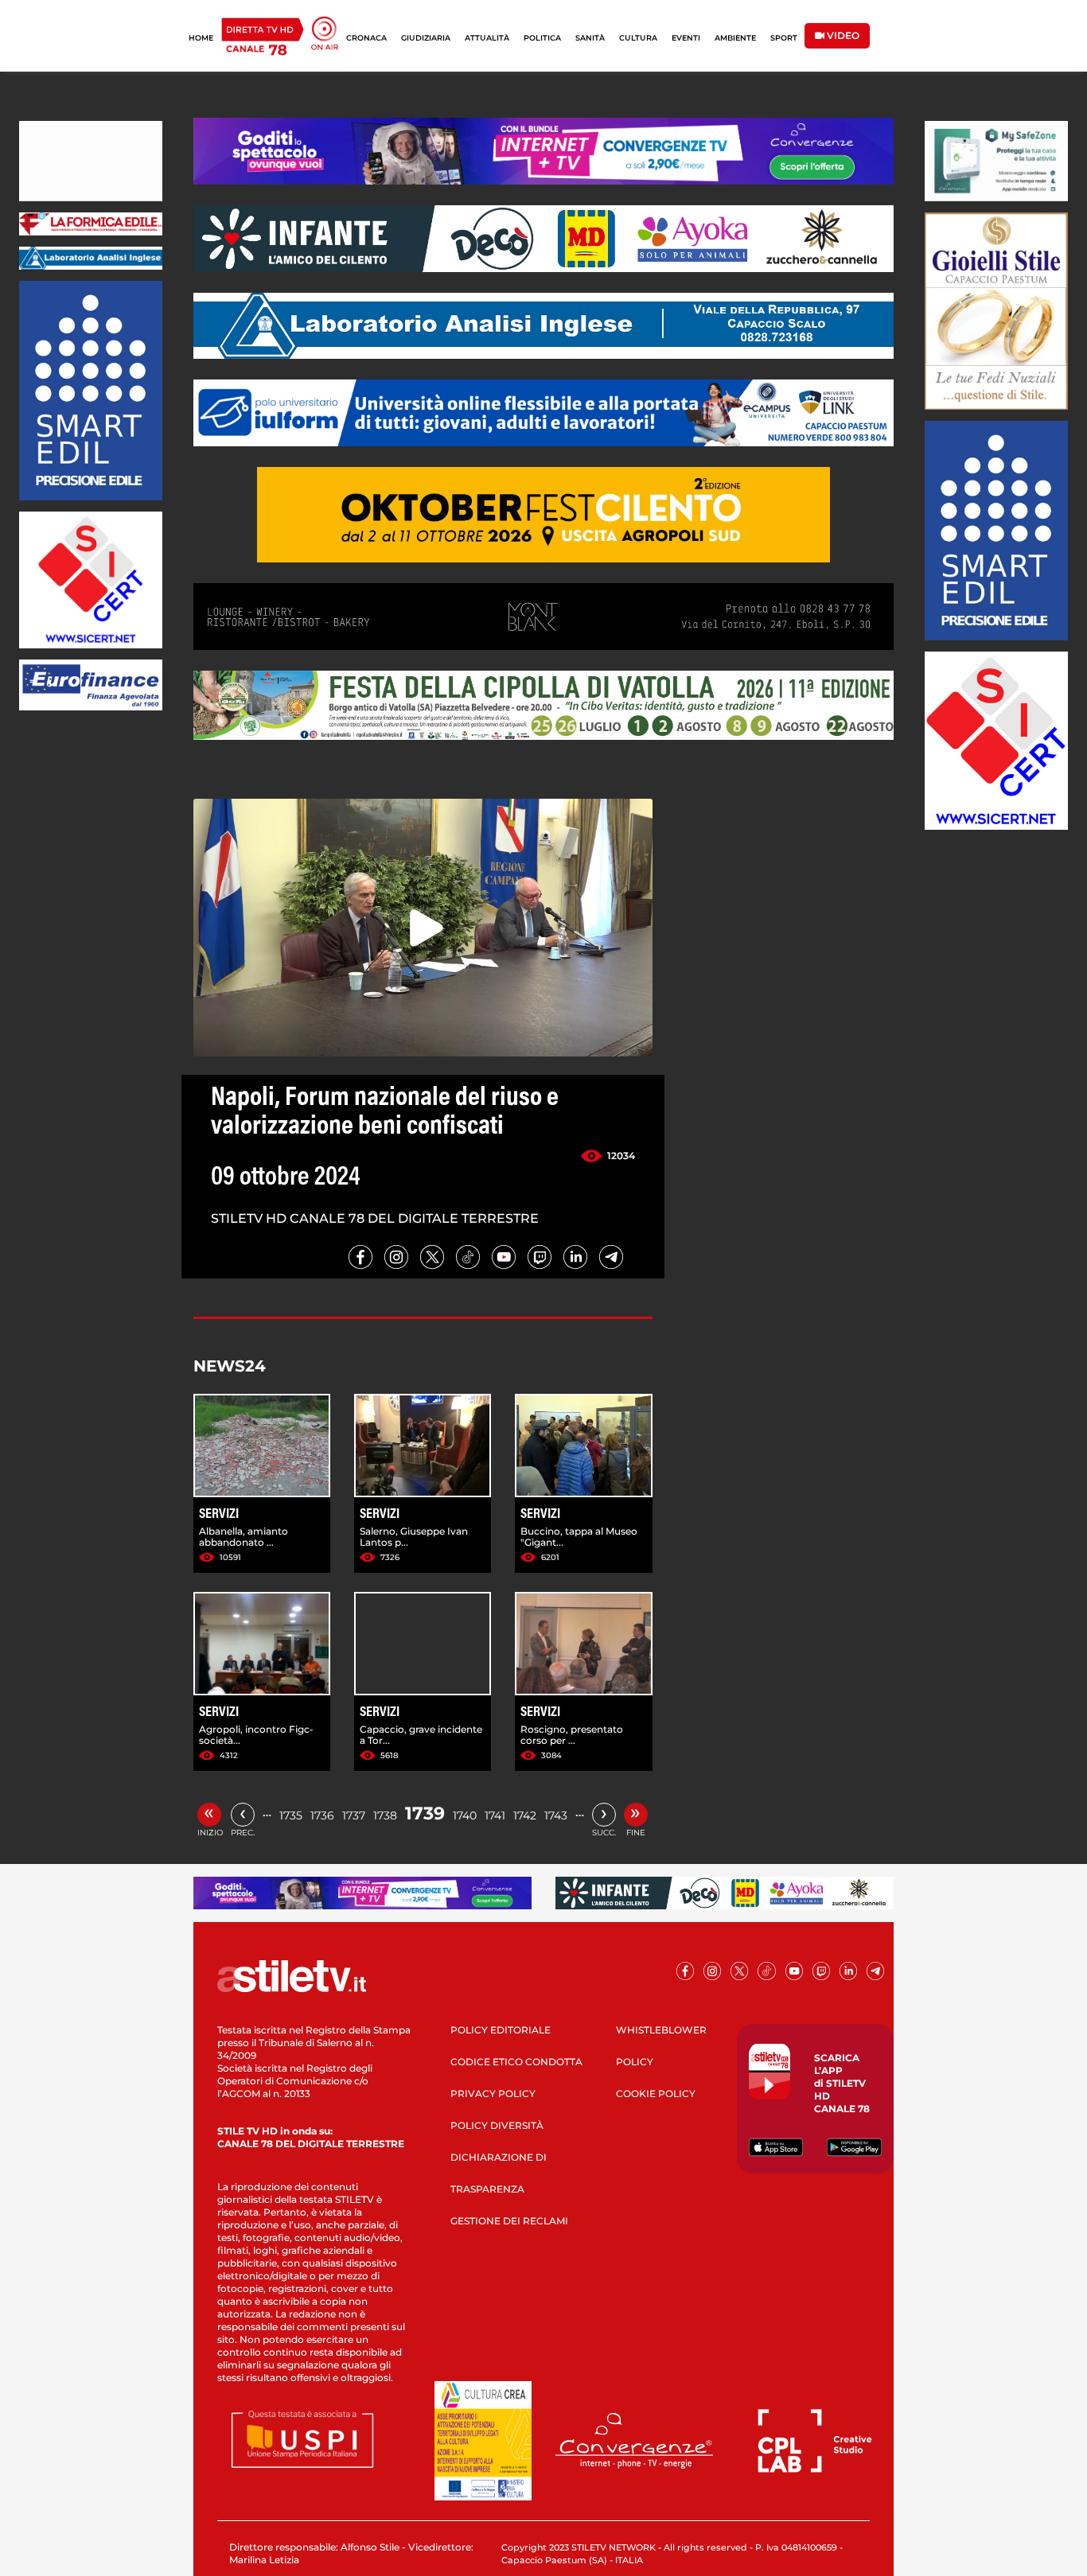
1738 (385, 1815)
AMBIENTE (735, 38)
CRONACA (366, 38)
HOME (201, 38)
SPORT (784, 38)
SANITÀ (590, 38)
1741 (495, 1815)
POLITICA (542, 38)
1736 (322, 1815)
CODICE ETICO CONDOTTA (516, 2062)
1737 (354, 1815)
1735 (291, 1815)
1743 (556, 1815)
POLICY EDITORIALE (501, 2030)
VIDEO (842, 35)
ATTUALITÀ (487, 38)
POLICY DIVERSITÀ (497, 2125)
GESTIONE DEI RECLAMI (509, 2221)
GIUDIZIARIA (426, 38)
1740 (465, 1815)
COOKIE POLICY (656, 2093)
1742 (525, 1815)
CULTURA (638, 38)
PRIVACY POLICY (493, 2093)
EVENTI (686, 38)
